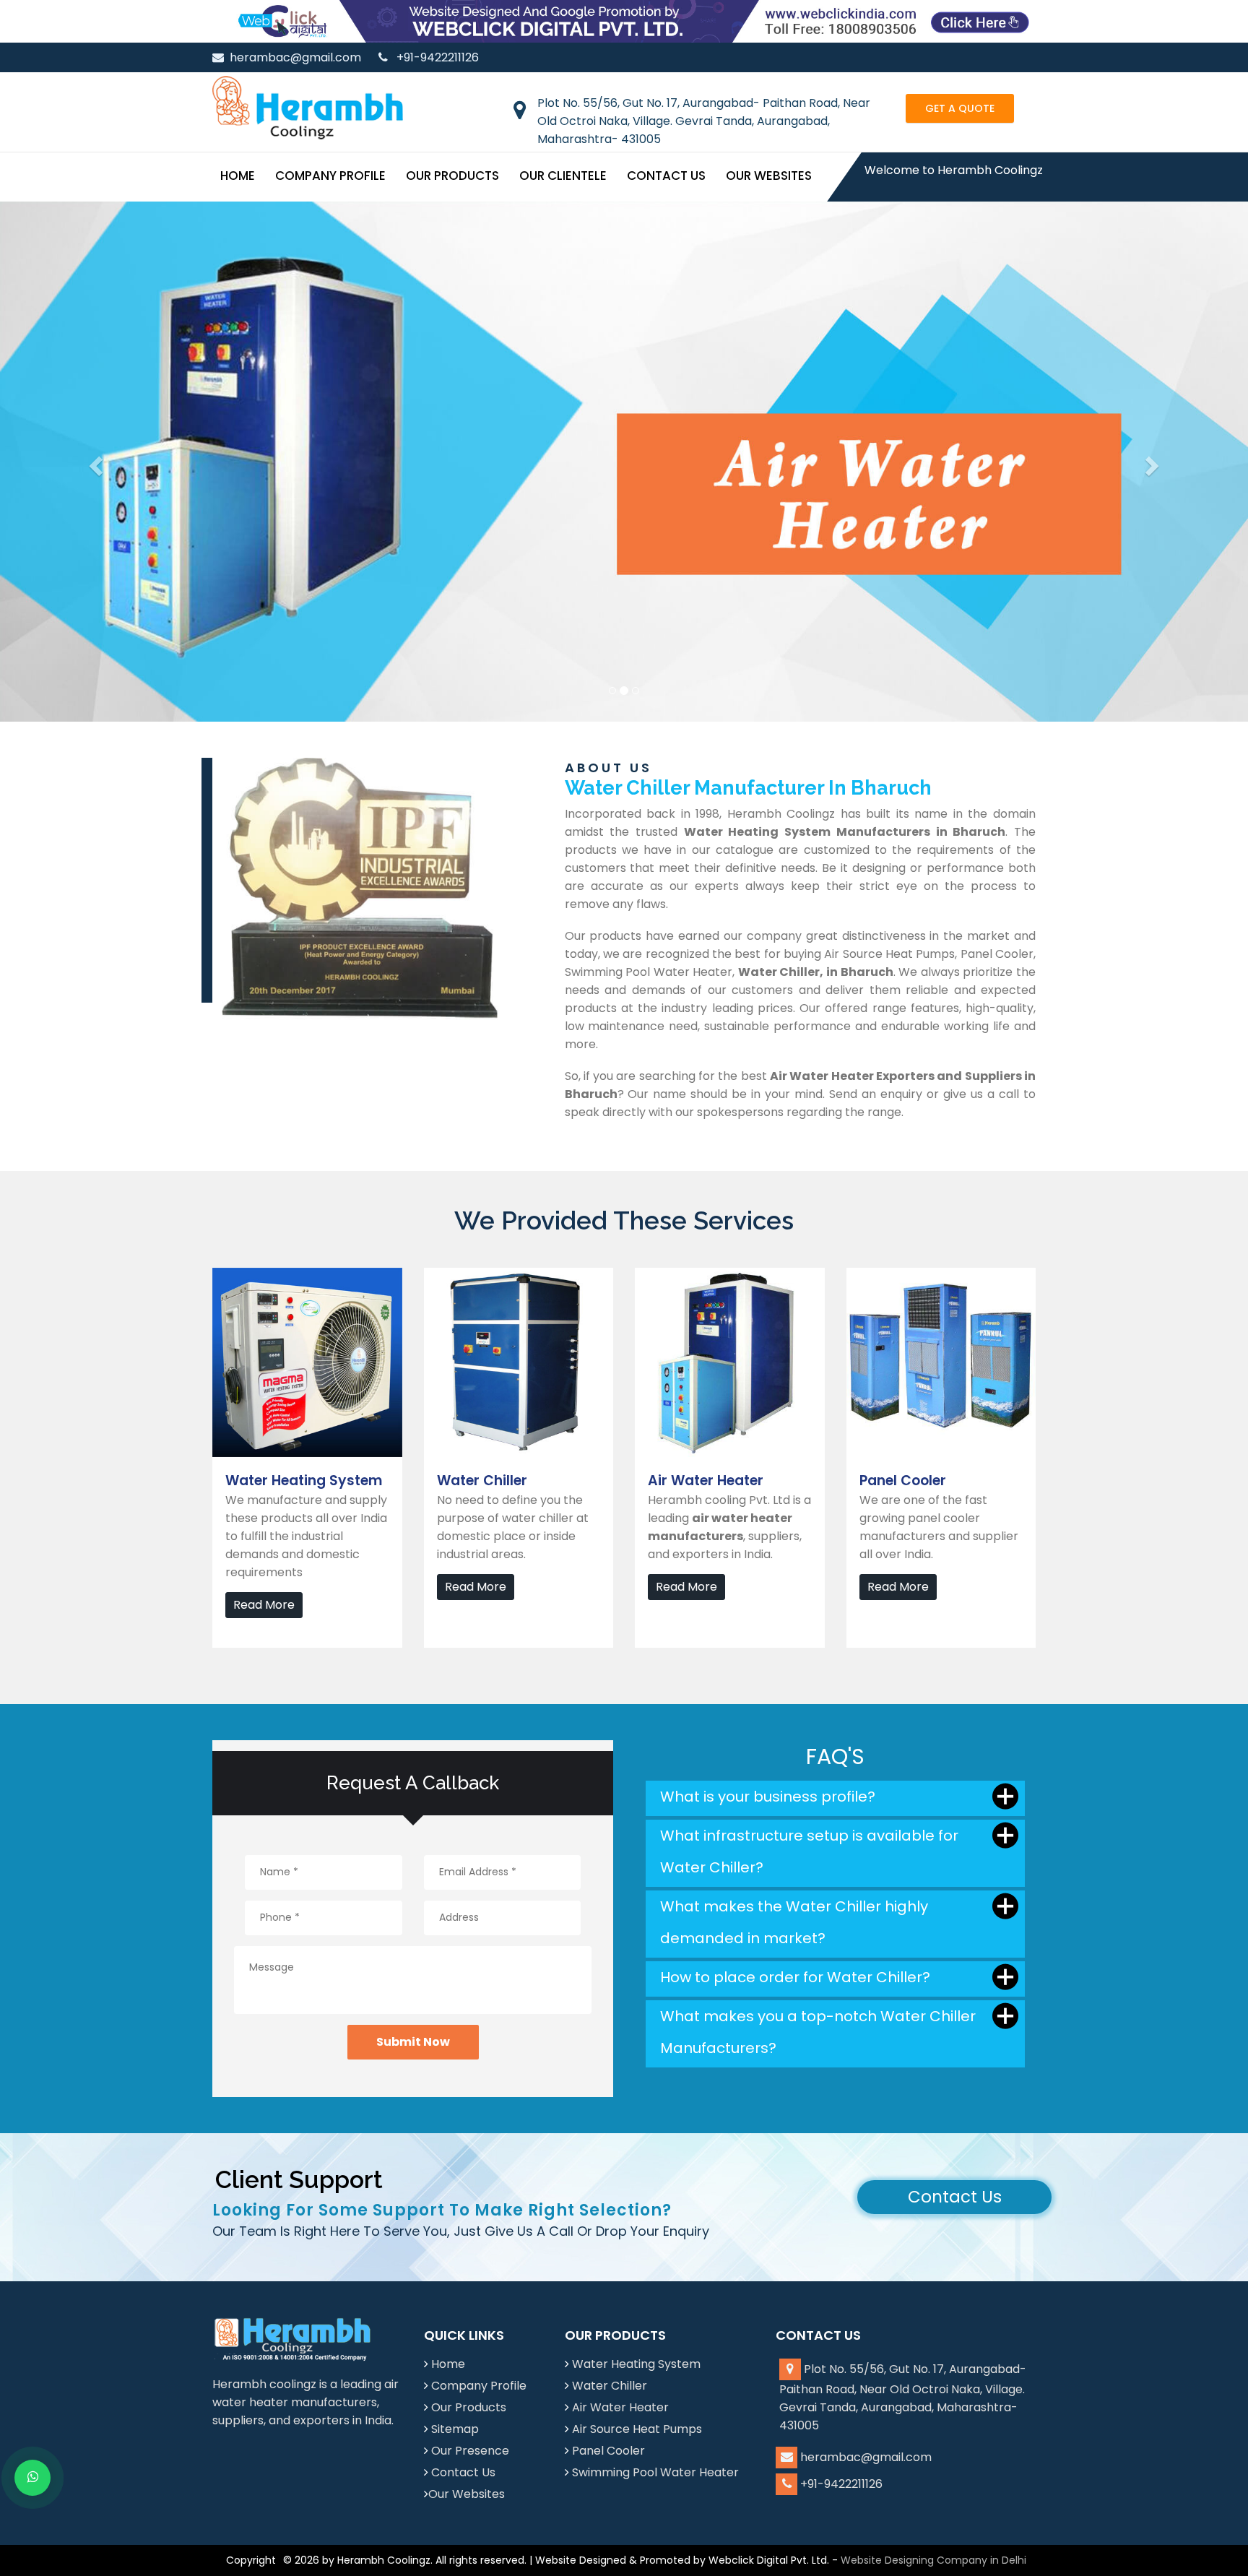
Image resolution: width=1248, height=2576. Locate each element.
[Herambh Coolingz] (308, 107)
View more (243, 1277)
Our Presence (470, 2451)
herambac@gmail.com (295, 57)
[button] (94, 462)
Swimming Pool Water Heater (655, 2472)
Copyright (251, 2560)
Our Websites (769, 176)
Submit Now (413, 2042)
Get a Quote (960, 108)
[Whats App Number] (32, 2478)
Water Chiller (610, 2386)
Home (238, 176)
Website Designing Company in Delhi (933, 2560)
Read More (264, 1605)
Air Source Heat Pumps (637, 2429)
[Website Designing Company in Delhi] (624, 21)
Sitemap (455, 2429)
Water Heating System (636, 2364)
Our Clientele (563, 176)
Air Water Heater (620, 2407)
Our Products (452, 176)
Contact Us (666, 176)
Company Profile (330, 176)
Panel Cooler (608, 2451)
